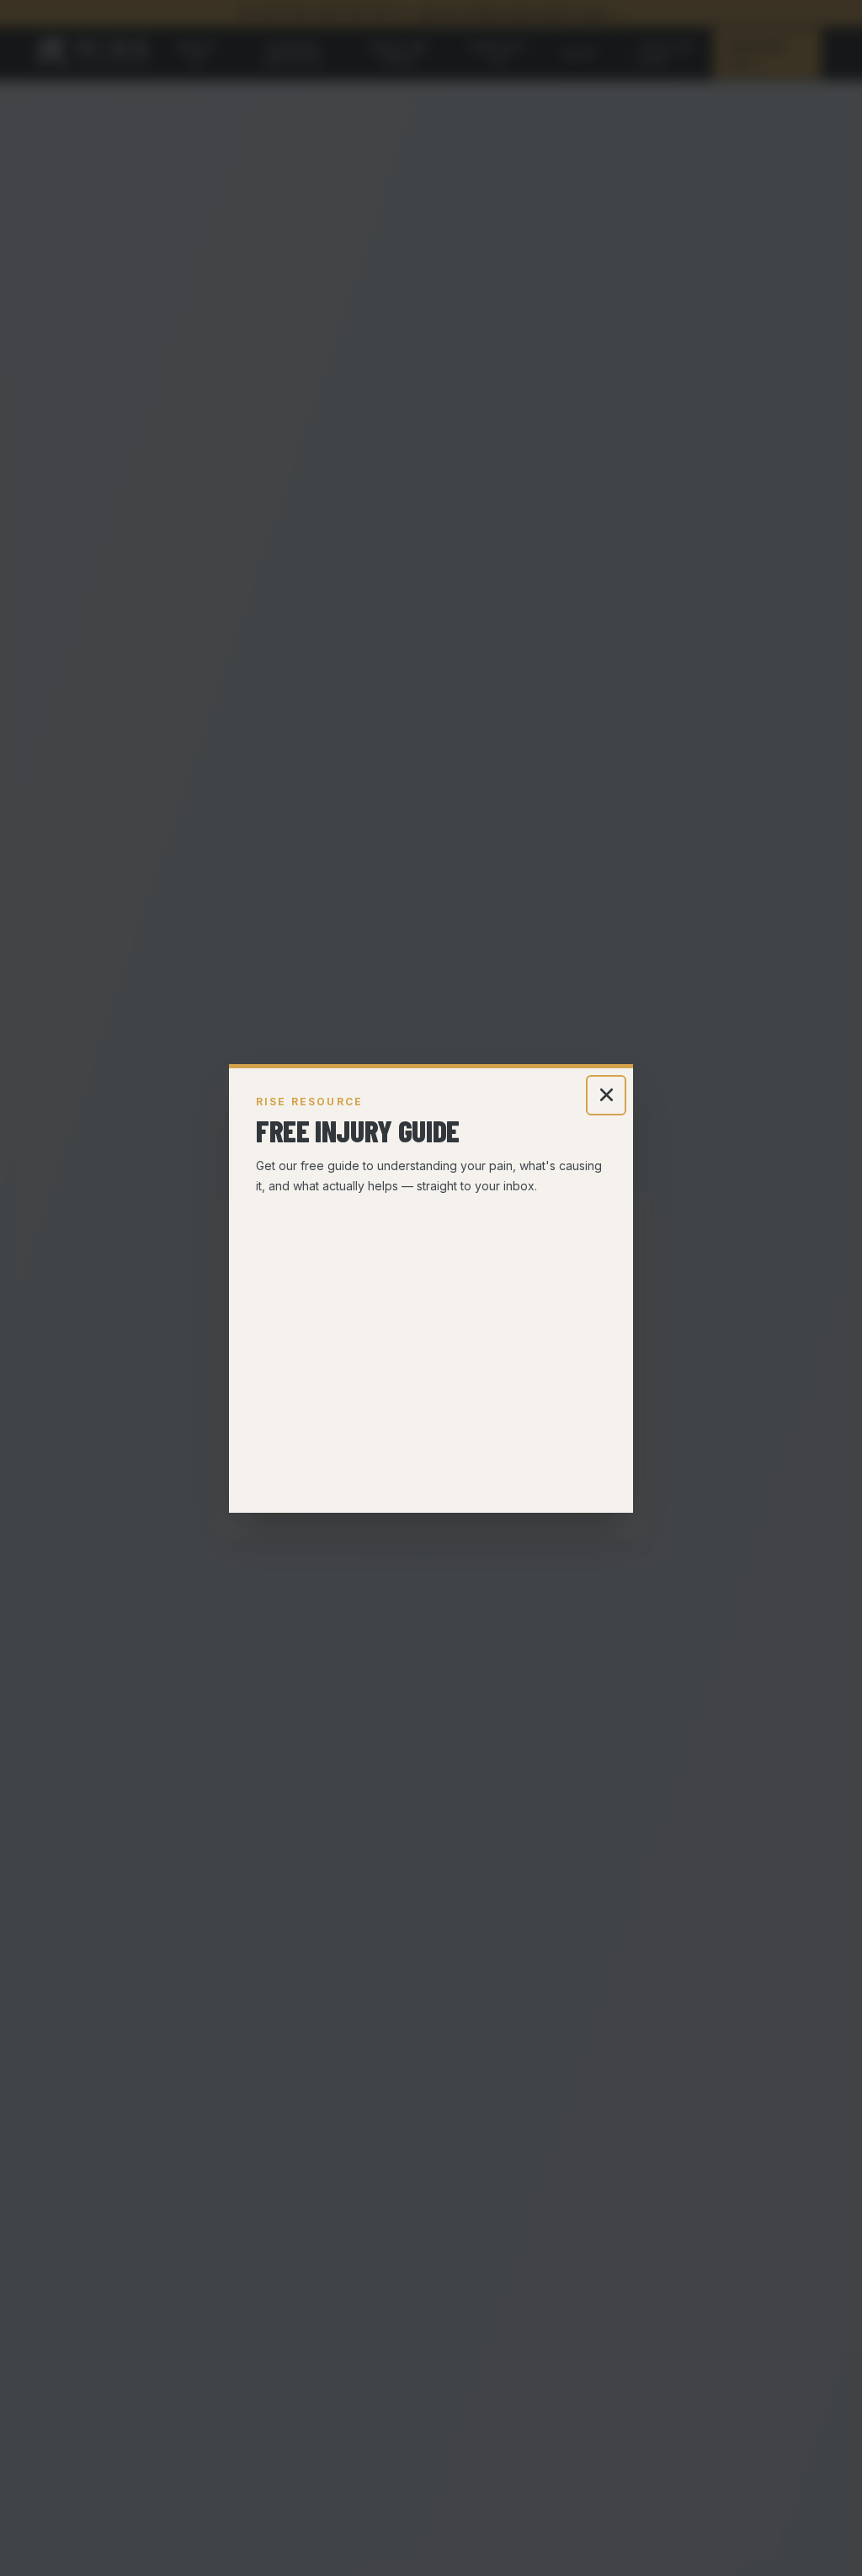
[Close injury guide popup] (606, 1095)
